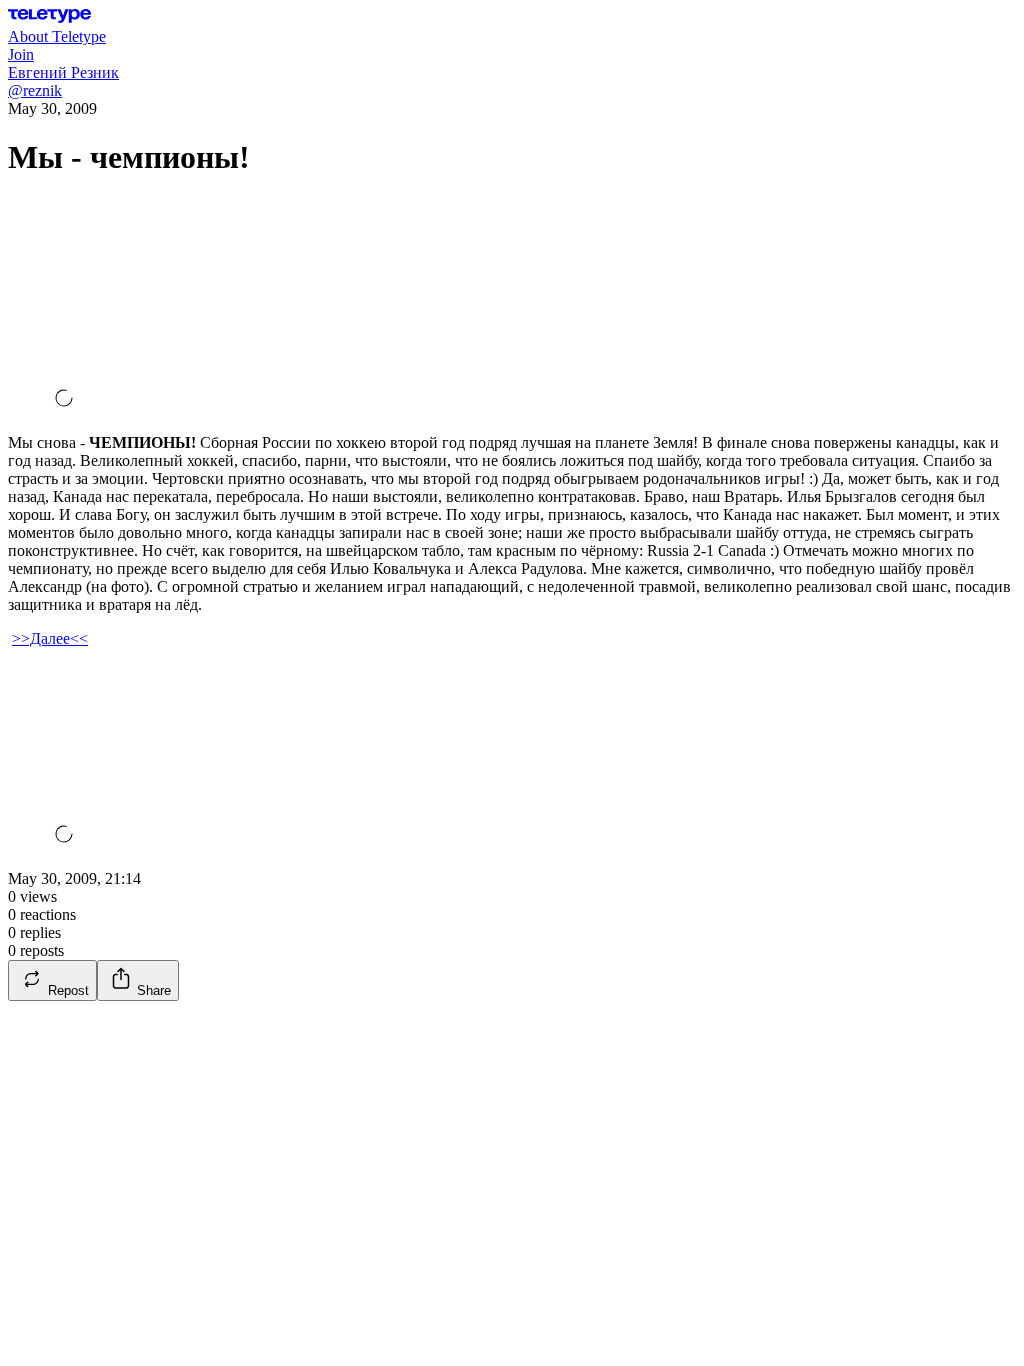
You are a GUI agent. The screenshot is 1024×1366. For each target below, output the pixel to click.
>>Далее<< (50, 638)
